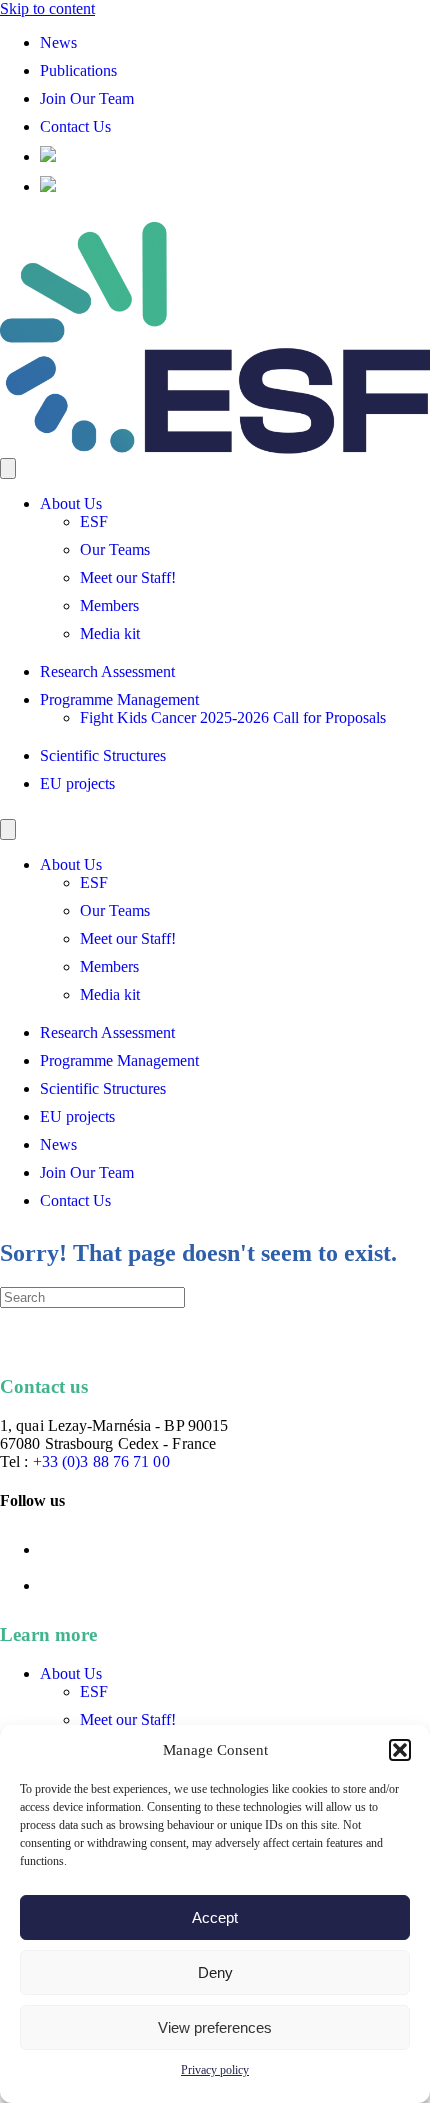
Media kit (110, 633)
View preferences (215, 2027)
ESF (94, 521)
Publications (78, 70)
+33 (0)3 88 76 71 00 (101, 1461)
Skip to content (47, 8)
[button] (400, 1750)
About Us (71, 503)
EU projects (77, 783)
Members (109, 605)
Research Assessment (107, 671)
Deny (215, 1972)
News (58, 42)
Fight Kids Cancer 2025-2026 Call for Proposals (233, 717)
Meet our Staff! (128, 577)
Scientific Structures (103, 755)
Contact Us (75, 126)
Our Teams (115, 549)
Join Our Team (87, 98)
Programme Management (119, 699)
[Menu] (8, 468)
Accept (215, 1917)
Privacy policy (215, 2070)
